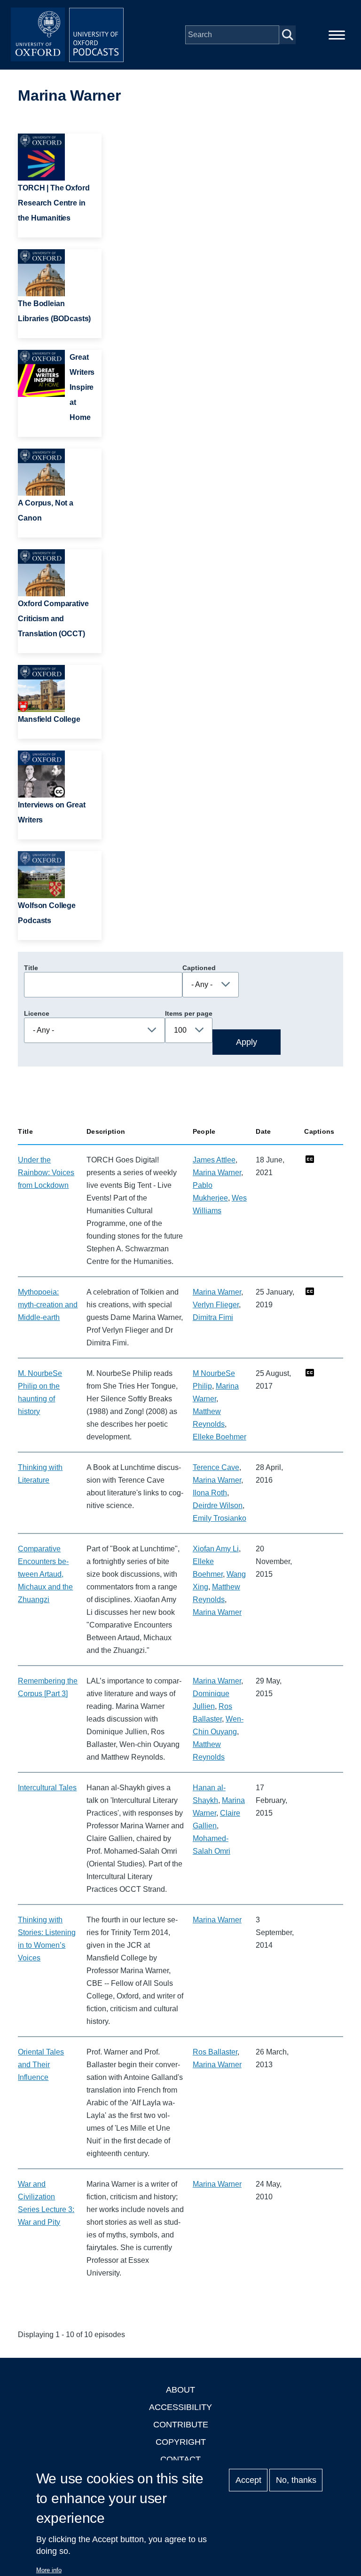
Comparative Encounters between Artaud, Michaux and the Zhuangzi (45, 1574)
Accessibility (180, 2407)
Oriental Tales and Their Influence (41, 2065)
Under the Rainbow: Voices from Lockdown (46, 1173)
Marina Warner (217, 1173)
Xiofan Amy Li (216, 1549)
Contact (180, 2459)
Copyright (181, 2442)
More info (49, 2570)
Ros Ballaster (215, 2052)
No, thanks (296, 2480)
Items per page (189, 1013)
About (180, 2390)
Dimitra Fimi (213, 1317)
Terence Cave (216, 1467)
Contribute (181, 2425)
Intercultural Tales (47, 1788)
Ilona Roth (210, 1493)
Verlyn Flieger (216, 1305)
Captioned (199, 968)
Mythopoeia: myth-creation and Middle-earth (48, 1305)
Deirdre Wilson (218, 1505)
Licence (37, 1013)
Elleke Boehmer (220, 1437)
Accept (248, 2480)
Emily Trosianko (220, 1518)
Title (31, 968)
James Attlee (214, 1160)
